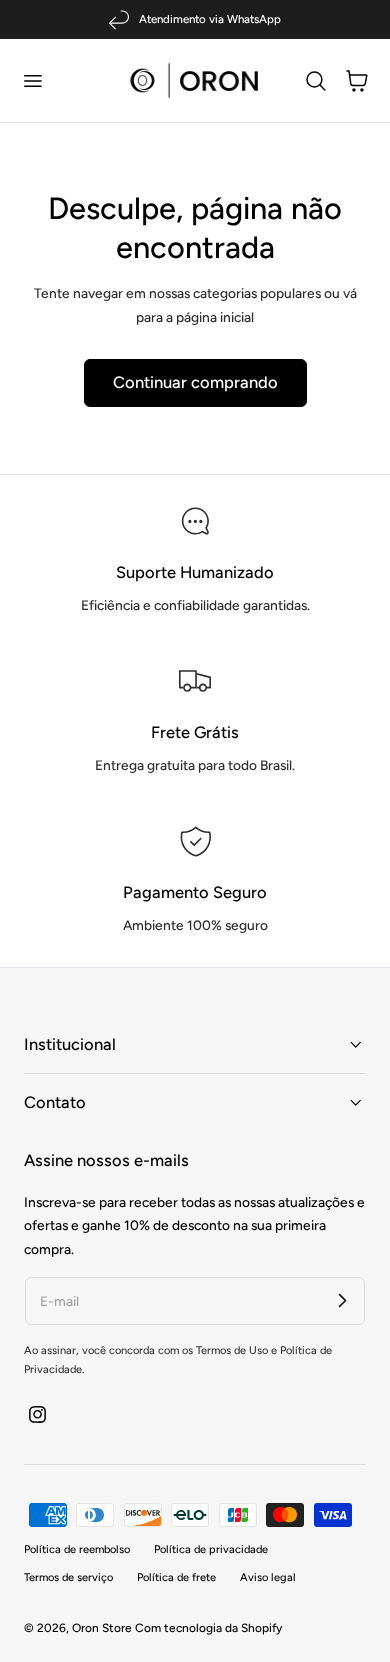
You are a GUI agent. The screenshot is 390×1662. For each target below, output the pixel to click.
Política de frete (176, 1577)
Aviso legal (268, 1577)
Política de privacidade (211, 1549)
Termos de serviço (68, 1577)
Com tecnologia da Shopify (208, 1628)
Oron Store (102, 1628)
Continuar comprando (195, 382)
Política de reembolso (77, 1549)
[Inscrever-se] (342, 1300)
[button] (32, 81)
